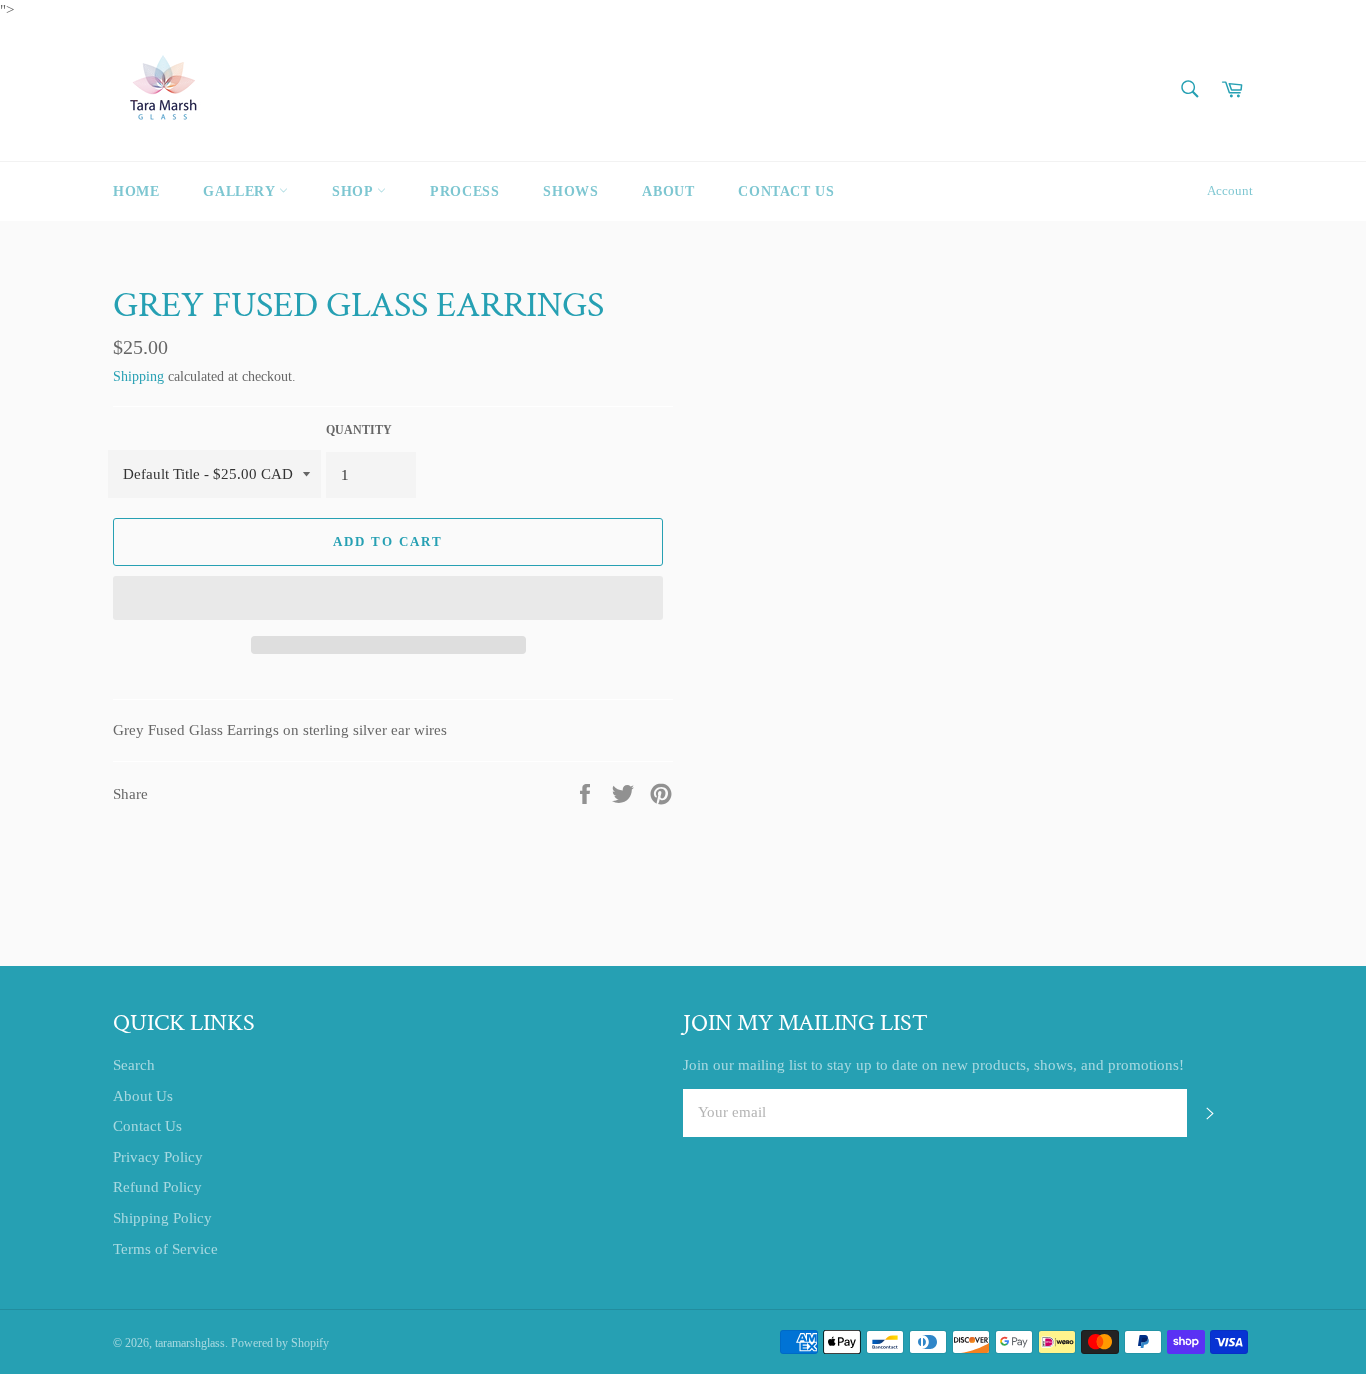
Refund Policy (157, 1187)
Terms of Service (165, 1249)
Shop (354, 191)
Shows (570, 191)
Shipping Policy (162, 1218)
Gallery (241, 191)
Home (136, 191)
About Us (143, 1096)
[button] (388, 598)
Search (134, 1065)
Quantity (359, 430)
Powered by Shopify (280, 1343)
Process (464, 191)
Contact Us (786, 191)
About (668, 191)
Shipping (138, 376)
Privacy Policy (158, 1157)
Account (1230, 190)
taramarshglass (190, 1343)
